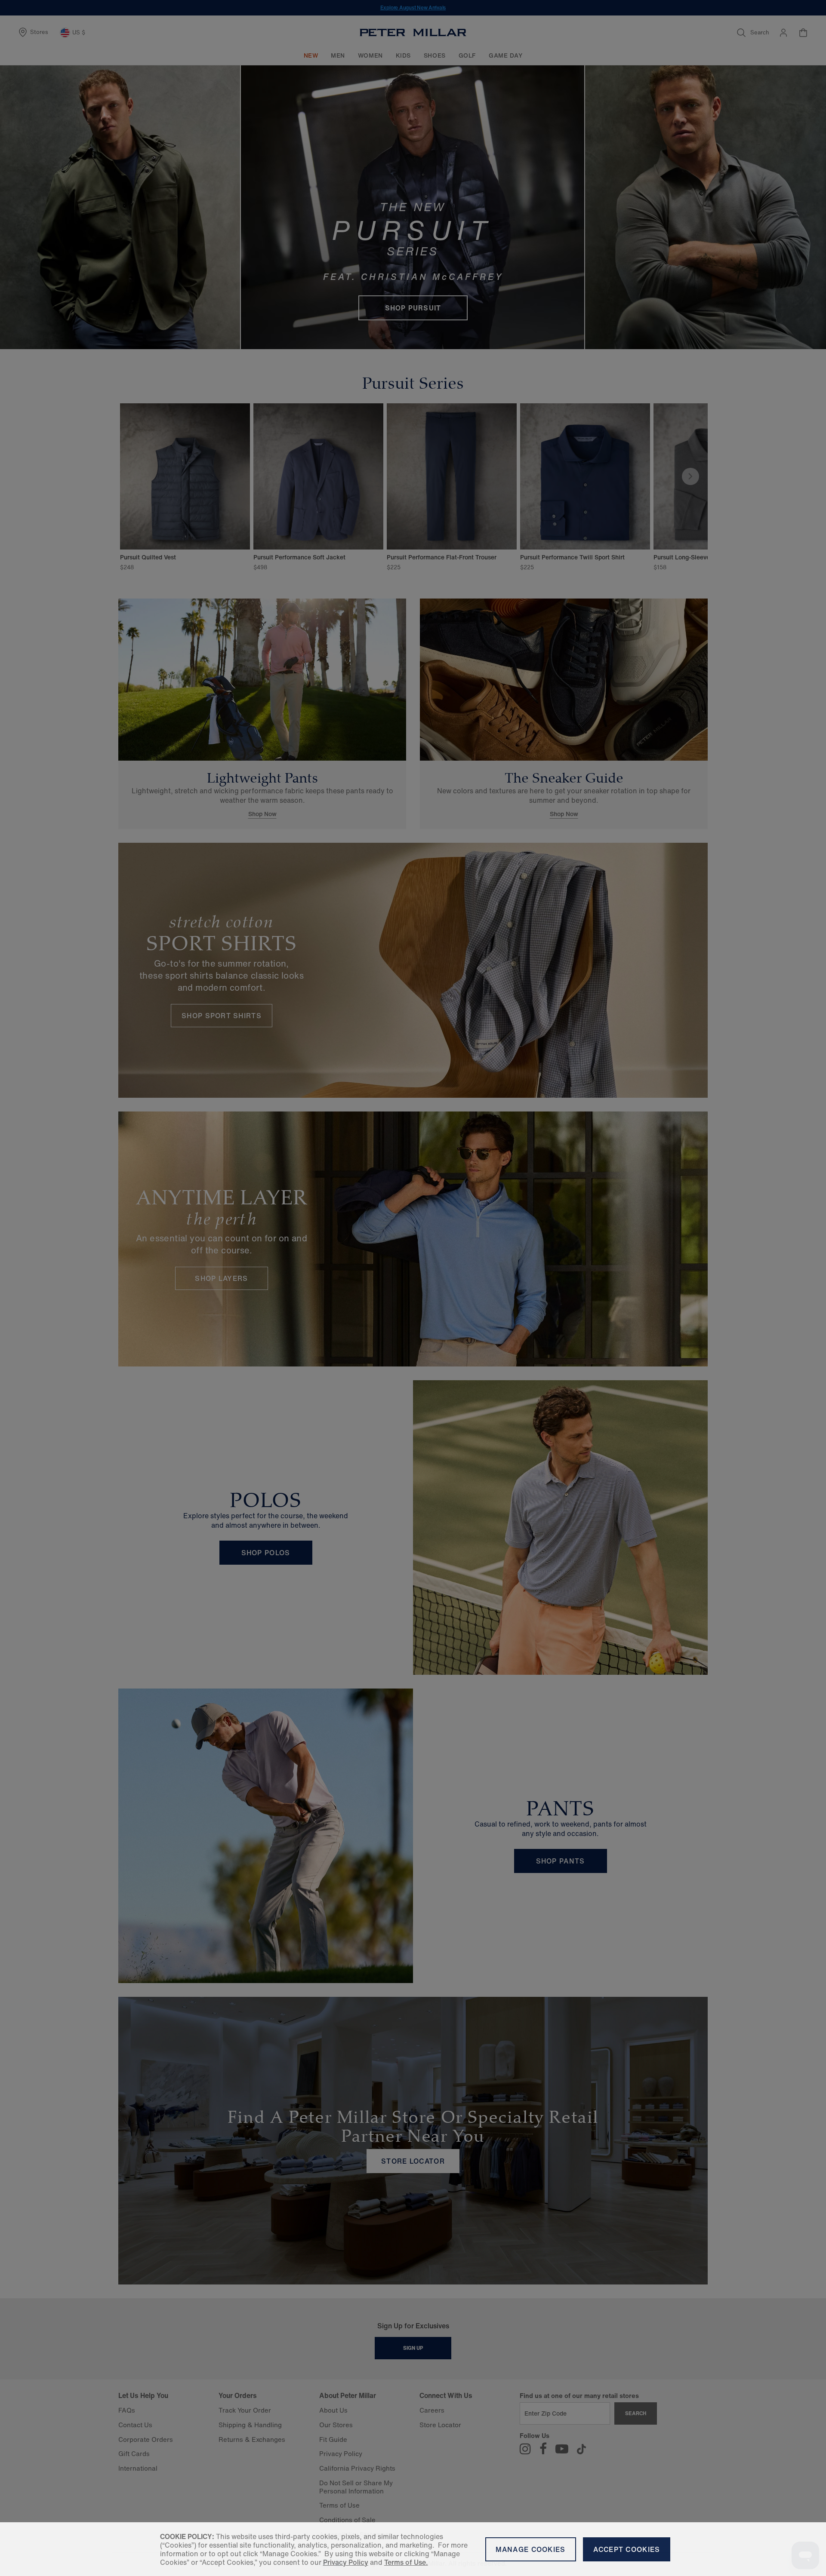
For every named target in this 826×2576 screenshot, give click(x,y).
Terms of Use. (406, 2562)
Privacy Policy (346, 2562)
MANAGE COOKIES (531, 2549)
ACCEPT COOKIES (627, 2549)
